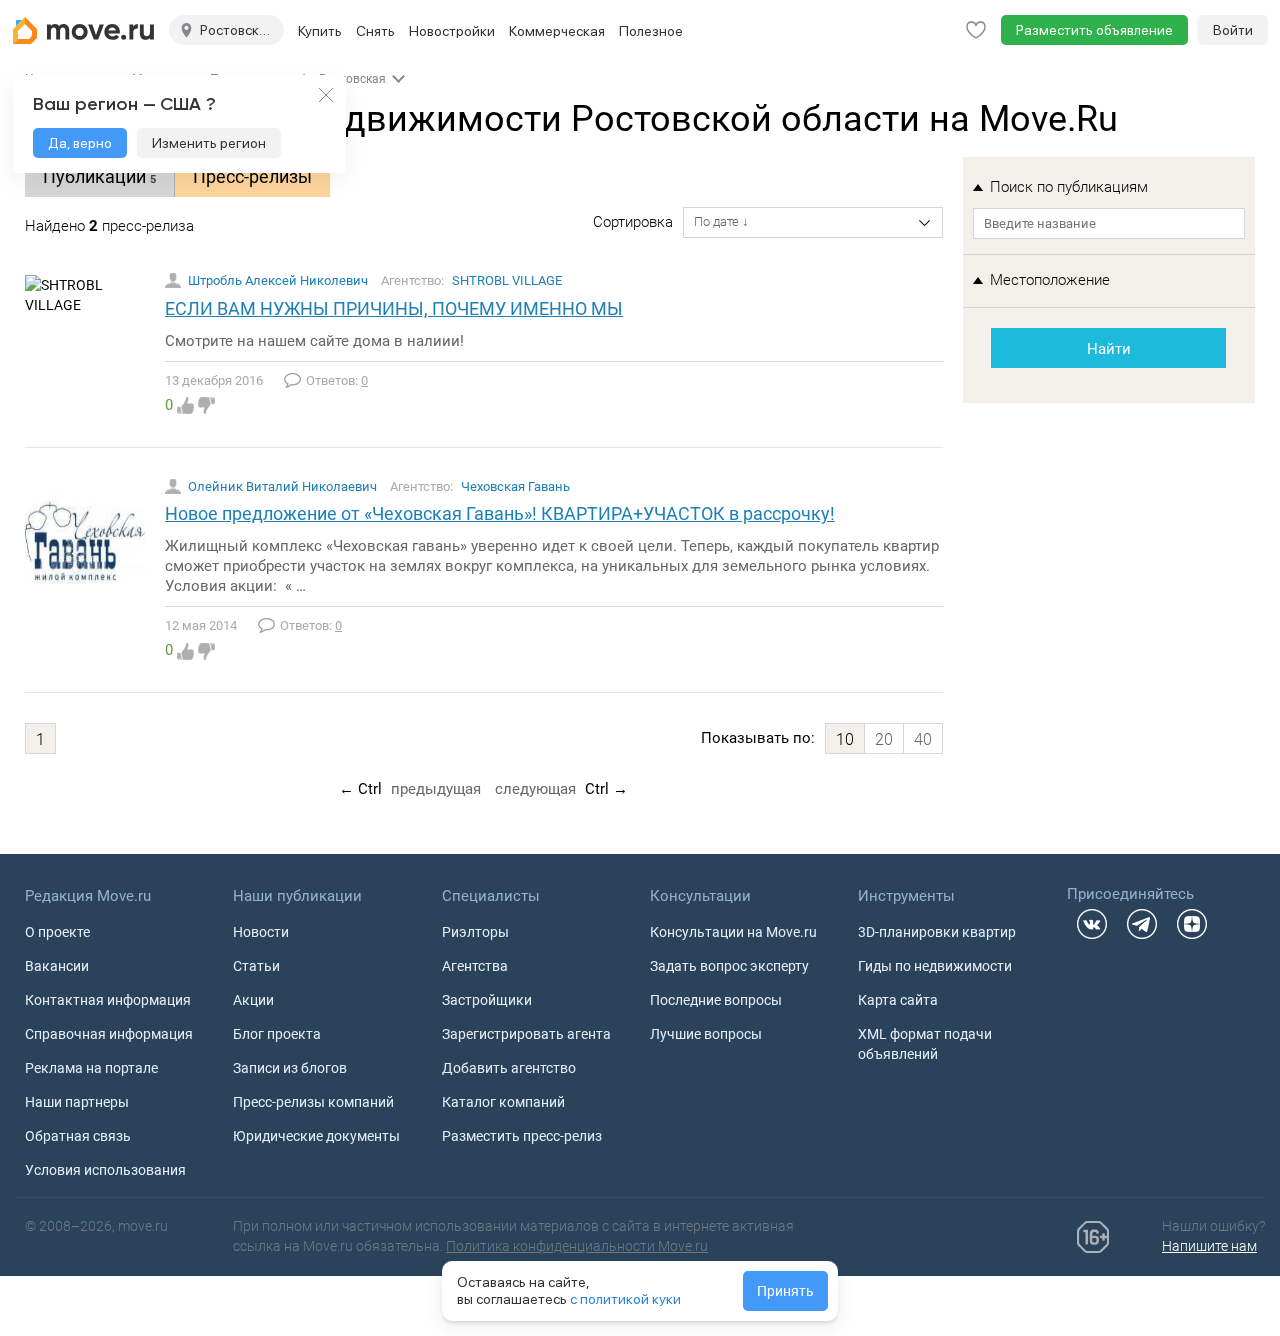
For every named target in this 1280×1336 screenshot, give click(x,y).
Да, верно (80, 143)
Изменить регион (209, 143)
